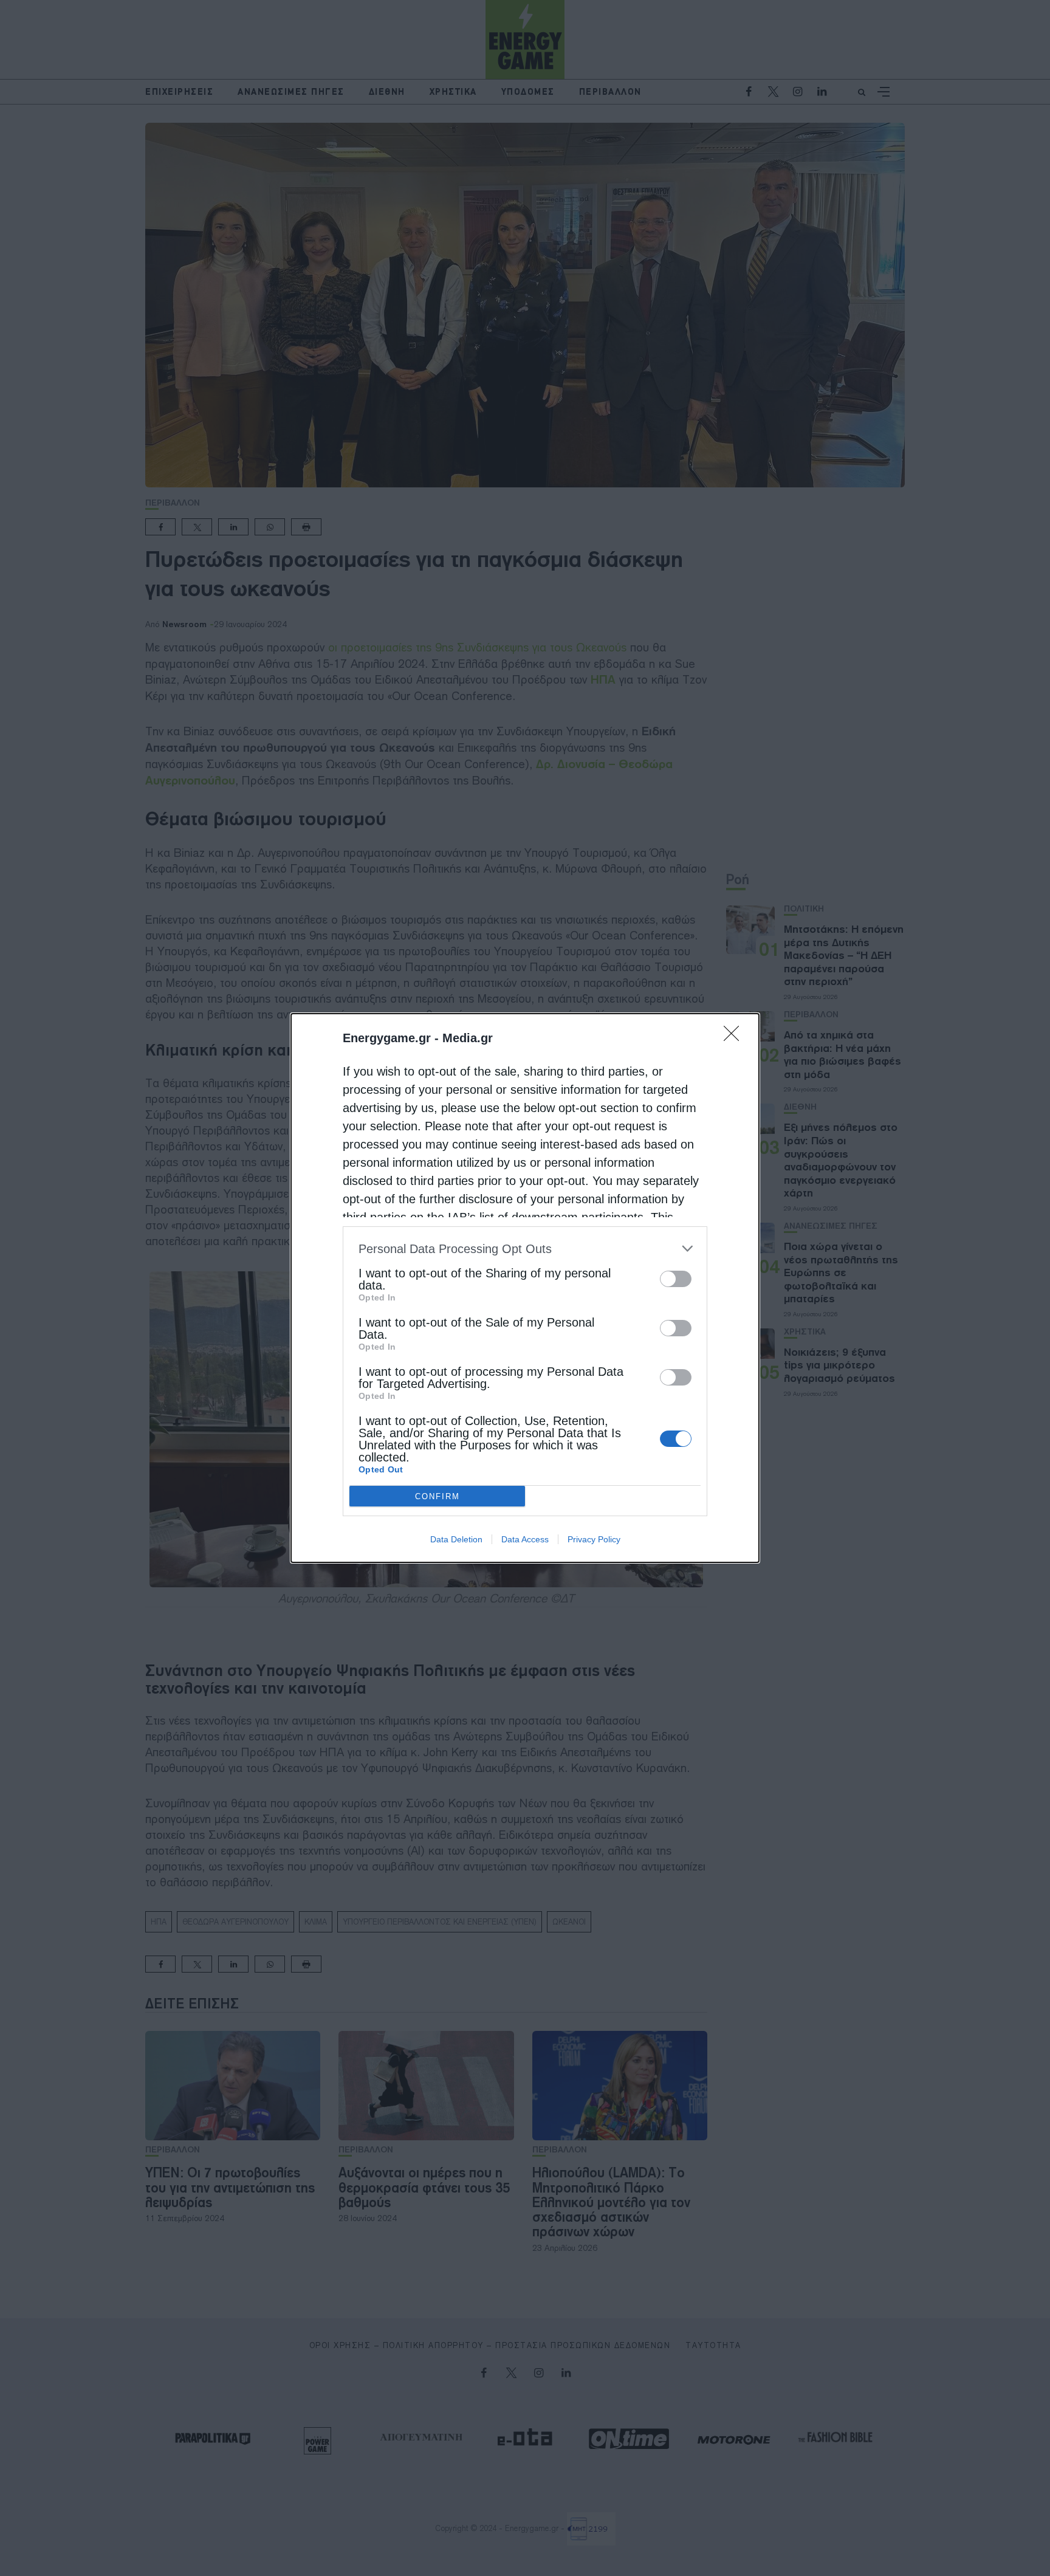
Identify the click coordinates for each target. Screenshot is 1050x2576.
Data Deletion (456, 1539)
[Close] (735, 1037)
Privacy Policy (594, 1539)
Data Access (525, 1539)
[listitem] (525, 1249)
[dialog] (525, 1288)
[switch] (676, 1279)
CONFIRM (437, 1496)
